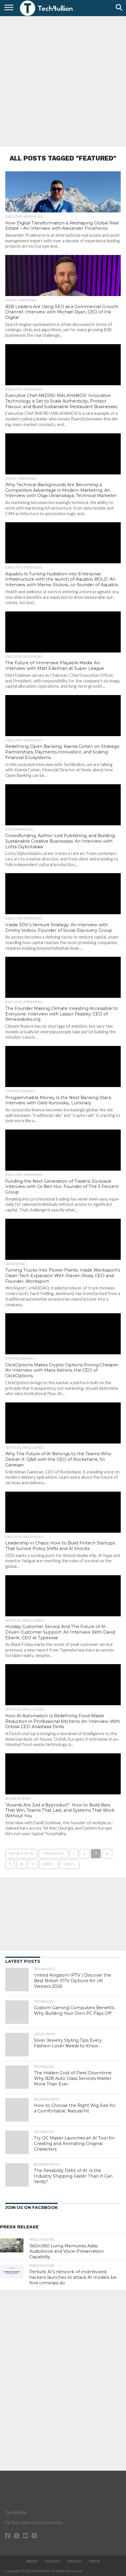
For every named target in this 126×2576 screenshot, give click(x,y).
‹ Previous (53, 1854)
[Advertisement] (63, 81)
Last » (70, 1864)
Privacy (75, 2561)
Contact (53, 2561)
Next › (49, 1864)
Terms (94, 2561)
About (32, 2561)
